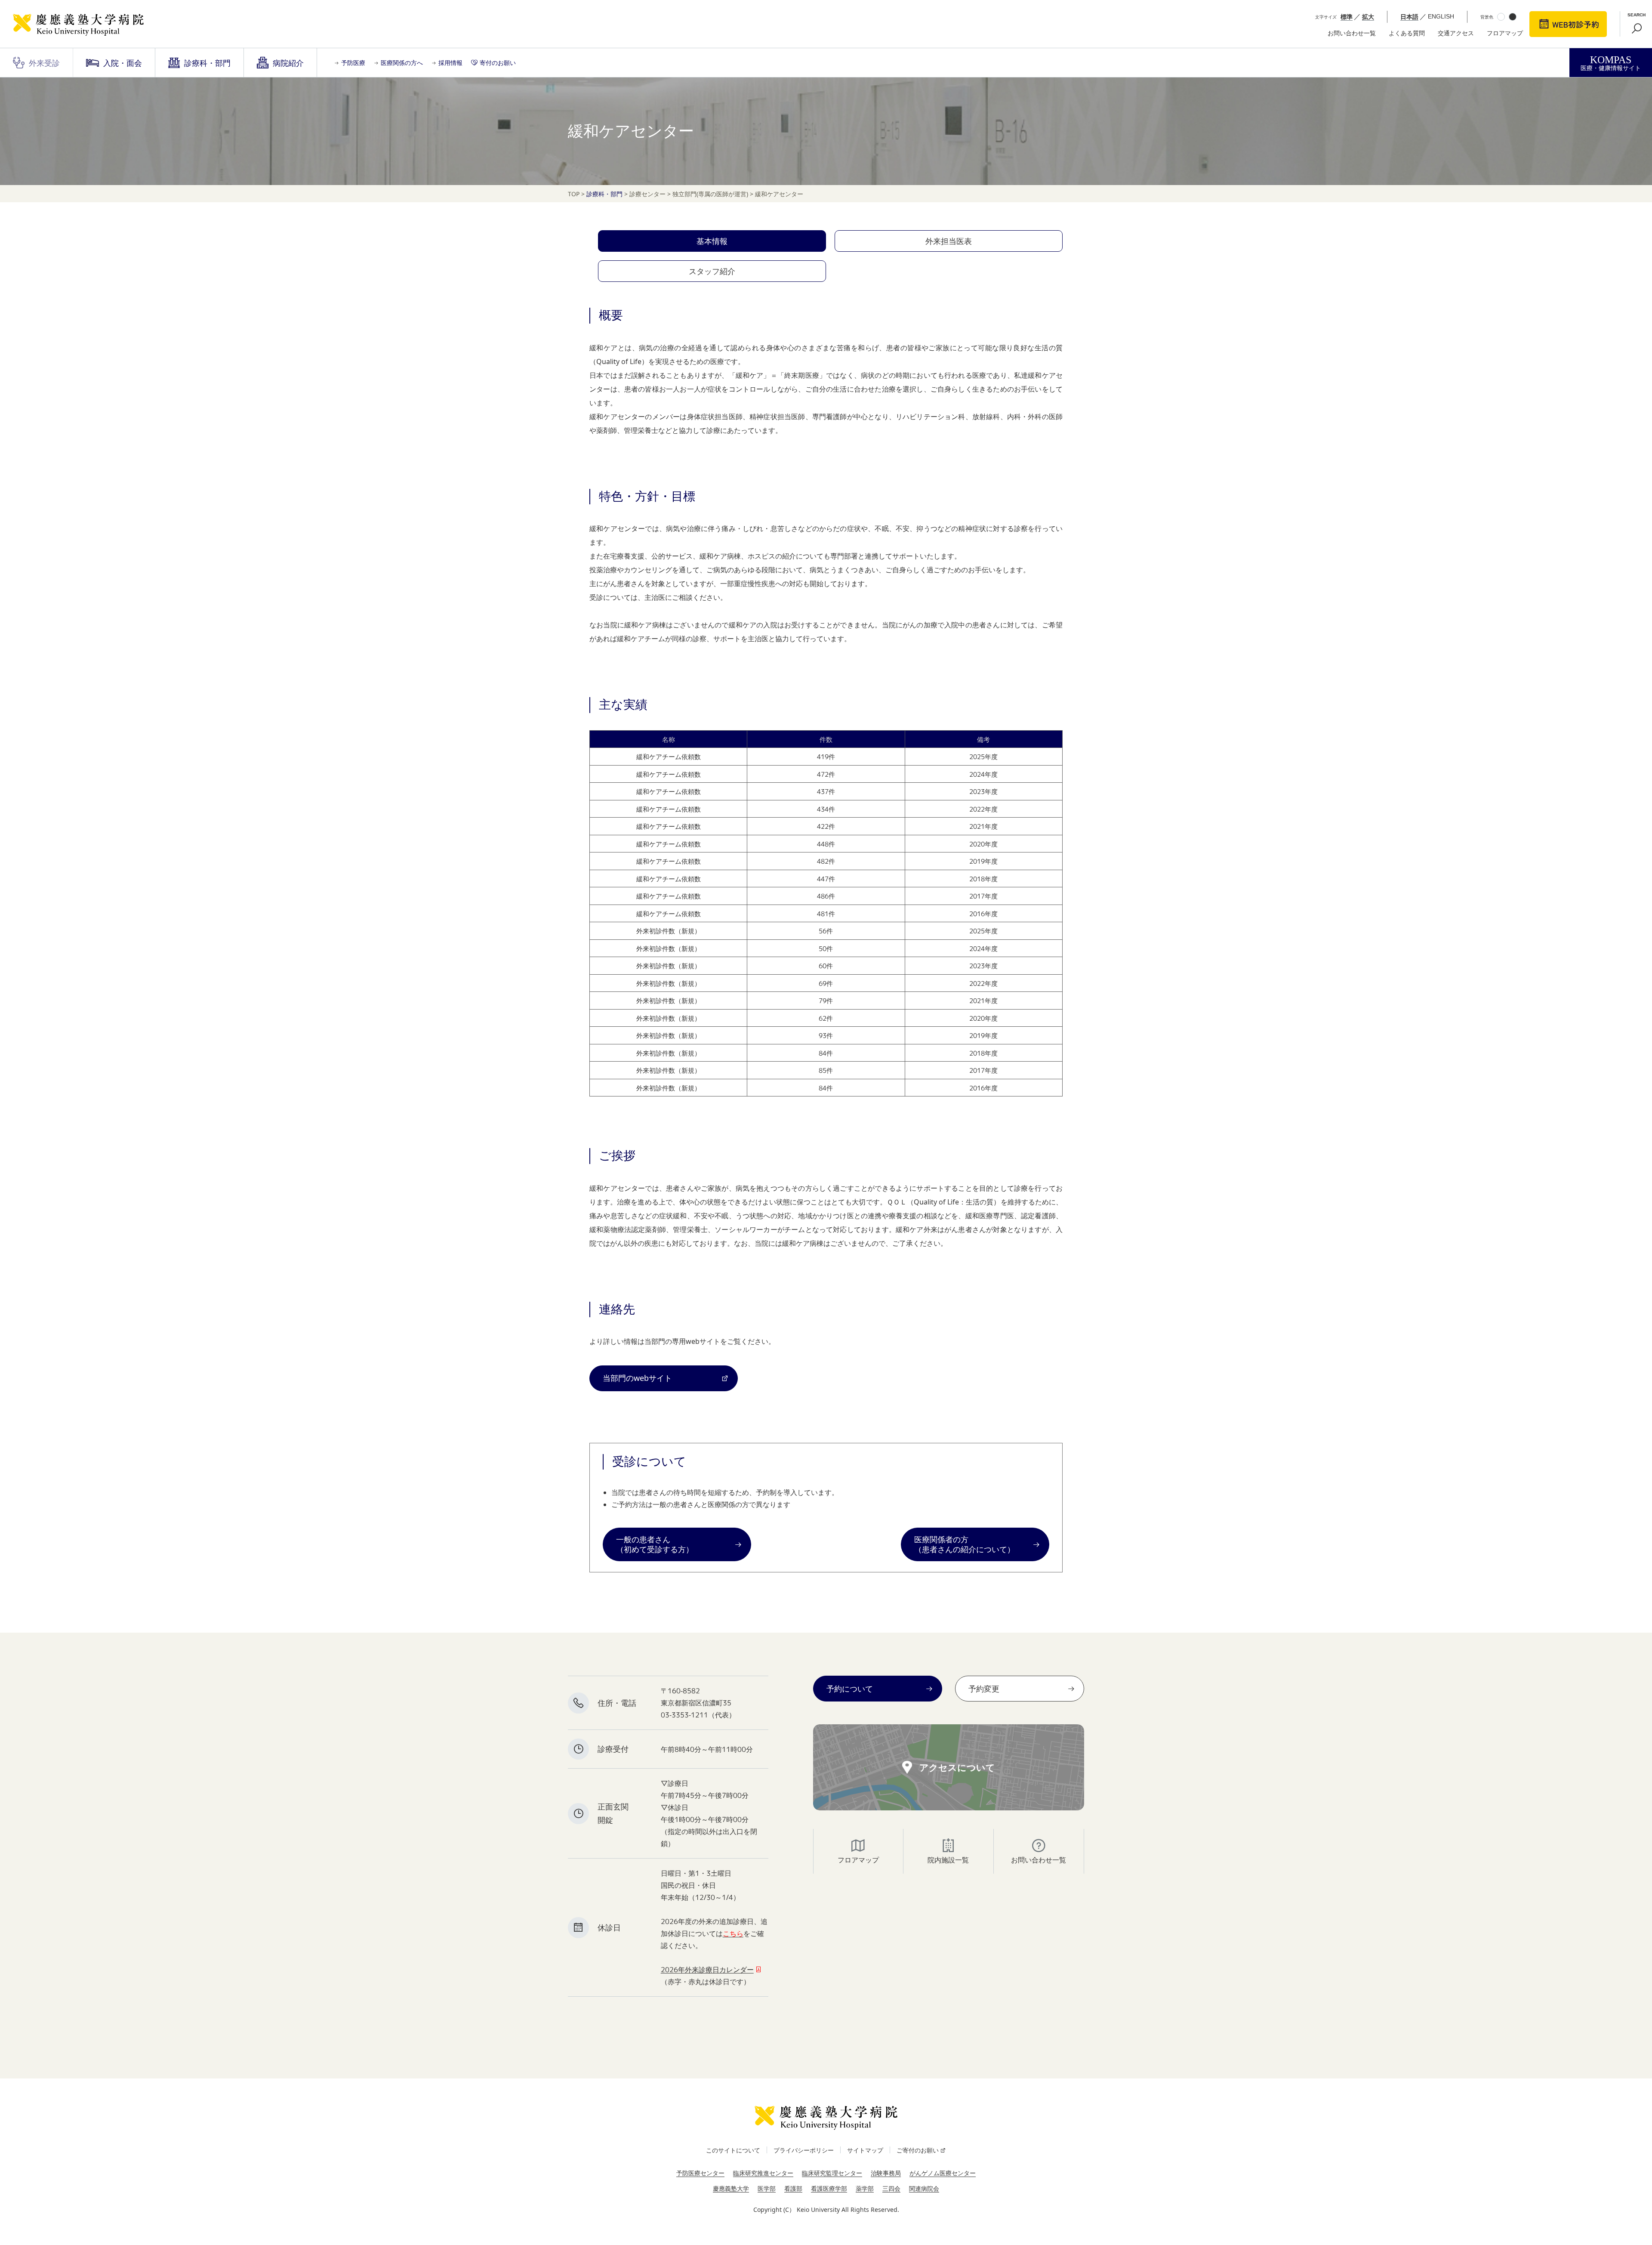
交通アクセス (1456, 33)
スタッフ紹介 (712, 271)
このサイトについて (733, 2150)
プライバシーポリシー (804, 2150)
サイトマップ (865, 2150)
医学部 (767, 2188)
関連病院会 (924, 2188)
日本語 (1409, 17)
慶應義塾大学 (731, 2188)
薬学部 (865, 2188)
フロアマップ (1505, 33)
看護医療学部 (829, 2188)
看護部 (793, 2188)
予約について (850, 1689)
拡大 (1368, 17)
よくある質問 (1407, 33)
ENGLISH (1441, 16)
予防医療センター (700, 2173)
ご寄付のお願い (918, 2150)
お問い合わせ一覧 (1352, 33)
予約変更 (984, 1689)
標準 (1347, 17)
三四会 (891, 2188)
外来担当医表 (949, 241)
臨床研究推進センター (763, 2173)
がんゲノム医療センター (943, 2173)
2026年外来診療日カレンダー (707, 1970)
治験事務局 (886, 2173)
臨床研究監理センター (832, 2173)
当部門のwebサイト (637, 1378)
